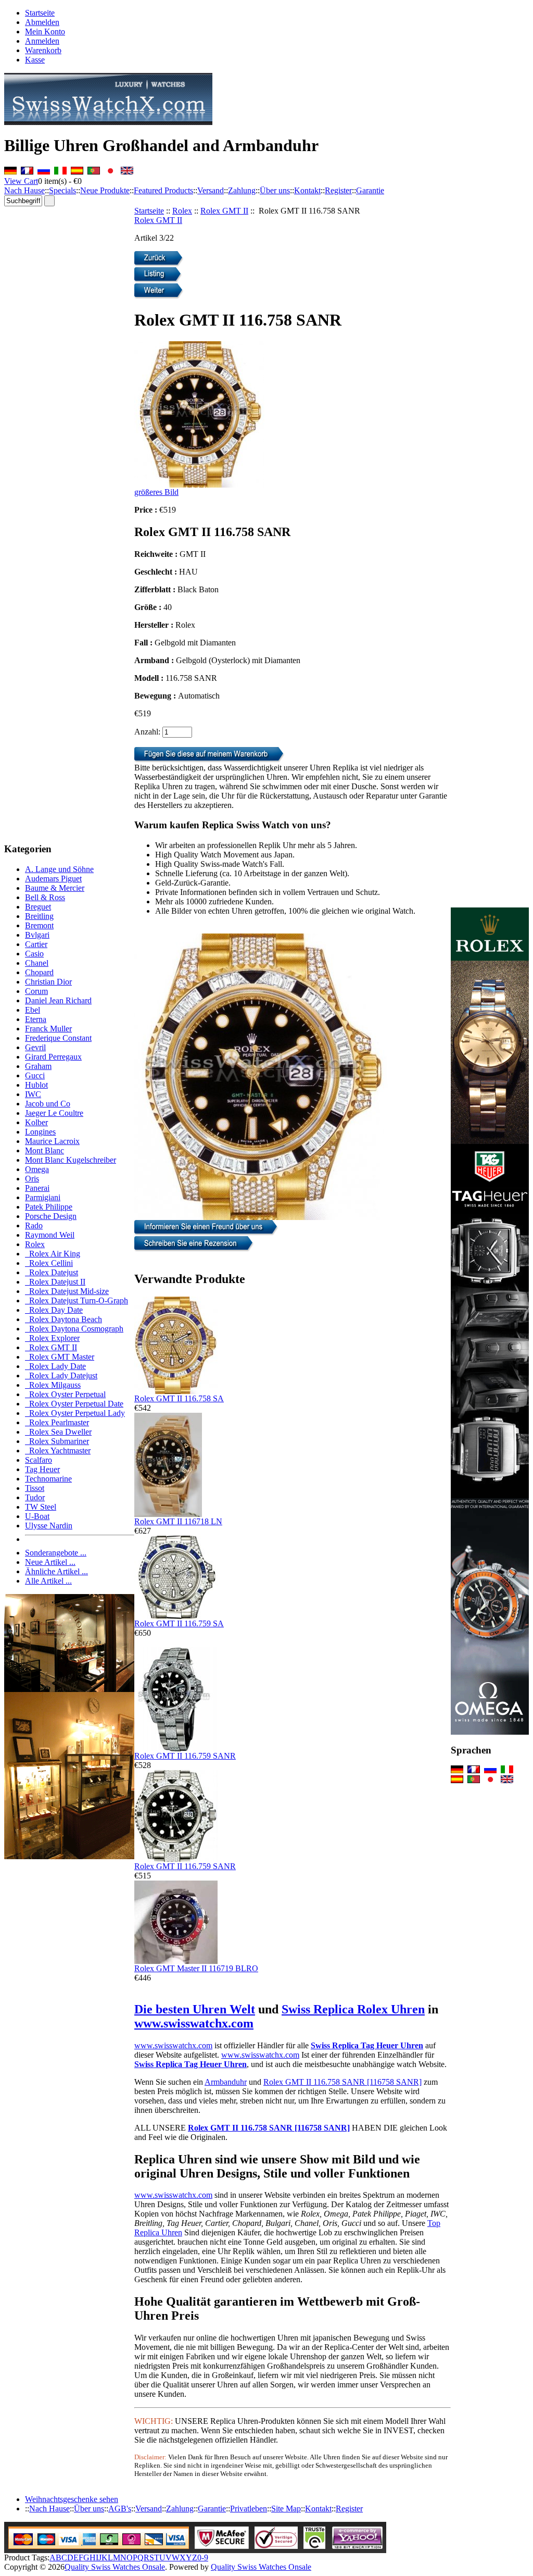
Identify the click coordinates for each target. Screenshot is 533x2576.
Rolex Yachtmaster (58, 1451)
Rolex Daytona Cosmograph (74, 1329)
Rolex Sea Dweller (58, 1432)
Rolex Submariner (57, 1441)
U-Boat (37, 1516)
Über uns (275, 190)
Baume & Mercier (55, 888)
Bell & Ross (45, 897)
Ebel (33, 1010)
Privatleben (249, 2509)
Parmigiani (43, 1197)
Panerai (37, 1188)
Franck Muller (48, 1029)
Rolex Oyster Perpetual (65, 1394)
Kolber (36, 1122)
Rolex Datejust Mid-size (67, 1291)
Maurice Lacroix (52, 1141)
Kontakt (307, 190)
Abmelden (42, 22)
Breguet (38, 907)
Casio (34, 954)
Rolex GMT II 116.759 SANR (185, 1756)
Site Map (286, 2509)
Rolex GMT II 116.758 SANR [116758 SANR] (342, 2082)
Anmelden (42, 41)
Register (338, 190)
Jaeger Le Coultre (54, 1113)
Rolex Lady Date (55, 1366)
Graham (38, 1066)
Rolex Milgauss (53, 1385)
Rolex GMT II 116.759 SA (179, 1623)
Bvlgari (37, 935)
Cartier (36, 944)
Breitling (39, 916)
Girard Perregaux (53, 1057)
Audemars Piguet (53, 879)
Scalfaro (39, 1460)
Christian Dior (48, 982)
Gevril (35, 1047)
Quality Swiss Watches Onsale (115, 2567)
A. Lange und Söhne (59, 869)
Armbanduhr (226, 2082)
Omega (37, 1169)
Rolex (182, 211)
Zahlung (242, 190)
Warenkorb (43, 50)
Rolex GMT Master (60, 1357)
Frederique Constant (58, 1038)
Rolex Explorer (52, 1338)
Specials (62, 190)
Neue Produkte (105, 190)
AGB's (120, 2509)
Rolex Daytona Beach (64, 1319)
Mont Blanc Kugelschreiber (71, 1160)
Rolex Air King (53, 1254)
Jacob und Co (48, 1104)
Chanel (37, 963)
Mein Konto (45, 32)
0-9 (203, 2558)
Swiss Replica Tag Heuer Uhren (367, 2045)
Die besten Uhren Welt (195, 2009)
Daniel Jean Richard (58, 1000)
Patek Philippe (49, 1207)
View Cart (21, 181)
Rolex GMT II (224, 211)
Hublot (36, 1085)
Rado (34, 1225)
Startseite (40, 13)
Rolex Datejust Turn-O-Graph (77, 1301)
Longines (40, 1132)
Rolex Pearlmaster (57, 1422)
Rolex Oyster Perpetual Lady (75, 1413)
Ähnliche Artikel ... (56, 1571)
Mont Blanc (45, 1150)
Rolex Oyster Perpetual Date (74, 1404)
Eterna (36, 1019)
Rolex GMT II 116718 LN (178, 1521)
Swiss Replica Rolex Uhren (353, 2009)
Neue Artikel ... (50, 1562)
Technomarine (48, 1479)
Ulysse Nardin (49, 1526)
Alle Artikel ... (48, 1581)
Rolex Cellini (49, 1263)
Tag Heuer (42, 1469)
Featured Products (163, 190)
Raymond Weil (50, 1235)
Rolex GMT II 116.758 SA (179, 1398)
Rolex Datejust (52, 1272)
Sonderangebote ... (56, 1553)
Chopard (39, 972)
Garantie (370, 190)
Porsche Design (51, 1216)
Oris (32, 1179)
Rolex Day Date (54, 1310)
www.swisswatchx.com (194, 2023)
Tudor (35, 1497)
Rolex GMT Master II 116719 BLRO (196, 1968)
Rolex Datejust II (55, 1282)
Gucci (35, 1075)
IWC (33, 1094)
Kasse (35, 60)
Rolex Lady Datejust (61, 1376)
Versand (211, 190)
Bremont (39, 925)
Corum (36, 991)
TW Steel (41, 1507)
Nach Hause (24, 190)
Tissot (35, 1488)
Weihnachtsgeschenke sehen (72, 2499)
